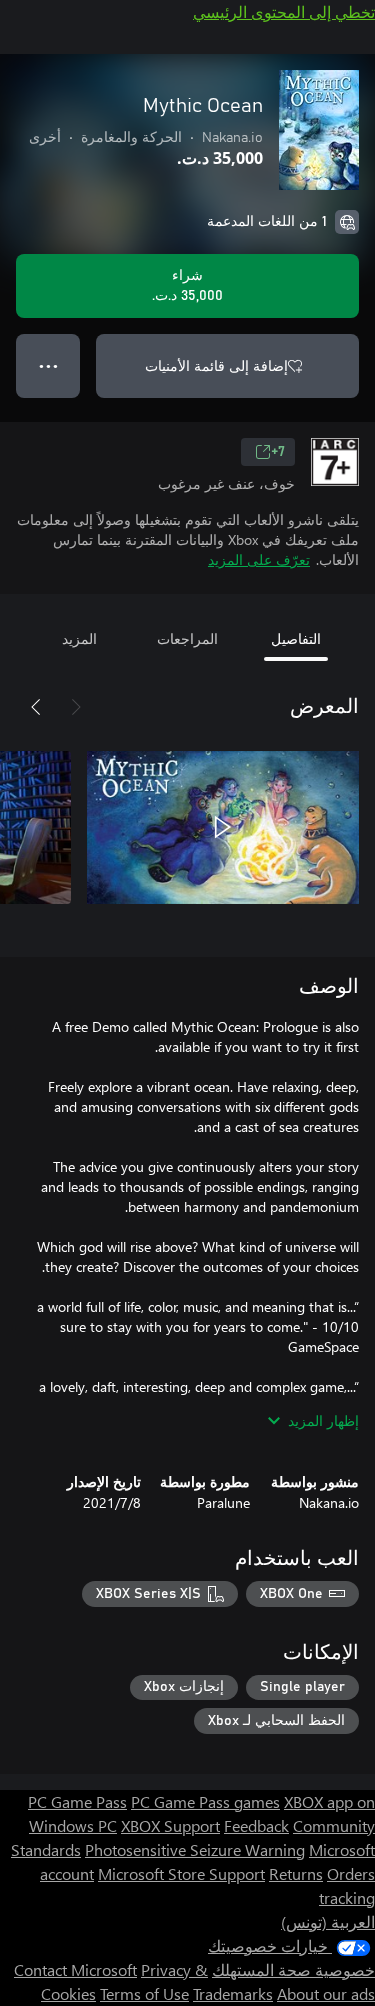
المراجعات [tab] (187, 638)
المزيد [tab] (79, 638)
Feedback (256, 1825)
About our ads (326, 1993)
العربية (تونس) (328, 1921)
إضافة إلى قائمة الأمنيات (216, 365)
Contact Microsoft (75, 1969)
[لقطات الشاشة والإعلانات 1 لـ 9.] (223, 827)
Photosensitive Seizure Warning (195, 1849)
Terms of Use (144, 1993)
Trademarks (233, 1993)
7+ (278, 452)
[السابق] (76, 707)
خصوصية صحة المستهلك (293, 1969)
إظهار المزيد (323, 1420)
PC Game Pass (77, 1801)
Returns (296, 1873)
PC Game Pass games (205, 1801)
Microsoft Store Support (181, 1873)
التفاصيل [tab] (296, 638)
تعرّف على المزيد (259, 559)
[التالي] (36, 707)
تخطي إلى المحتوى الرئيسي (284, 11)
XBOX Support (170, 1825)
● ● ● (48, 365)
